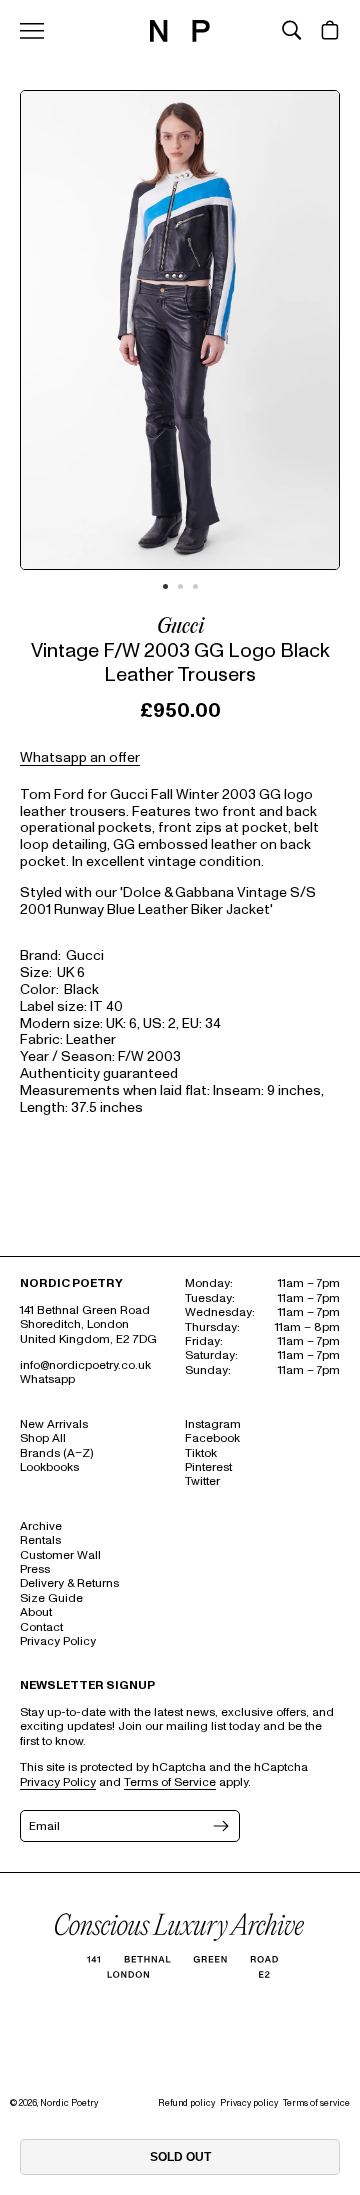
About (36, 1612)
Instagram (213, 1424)
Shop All (43, 1438)
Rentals (40, 1540)
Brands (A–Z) (56, 1453)
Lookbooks (49, 1467)
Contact (41, 1627)
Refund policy (186, 2103)
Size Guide (51, 1598)
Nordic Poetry (69, 2103)
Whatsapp (47, 1379)
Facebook (212, 1438)
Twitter (202, 1481)
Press (35, 1569)
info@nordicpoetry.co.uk (85, 1365)
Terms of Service (170, 1782)
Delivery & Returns (69, 1583)
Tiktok (201, 1453)
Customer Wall (60, 1555)
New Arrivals (54, 1424)
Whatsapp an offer (80, 757)
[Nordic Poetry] (180, 38)
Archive (41, 1526)
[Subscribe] (219, 1826)
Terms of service (316, 2103)
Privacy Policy (58, 1641)
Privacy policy (249, 2103)
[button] (292, 30)
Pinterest (208, 1467)
